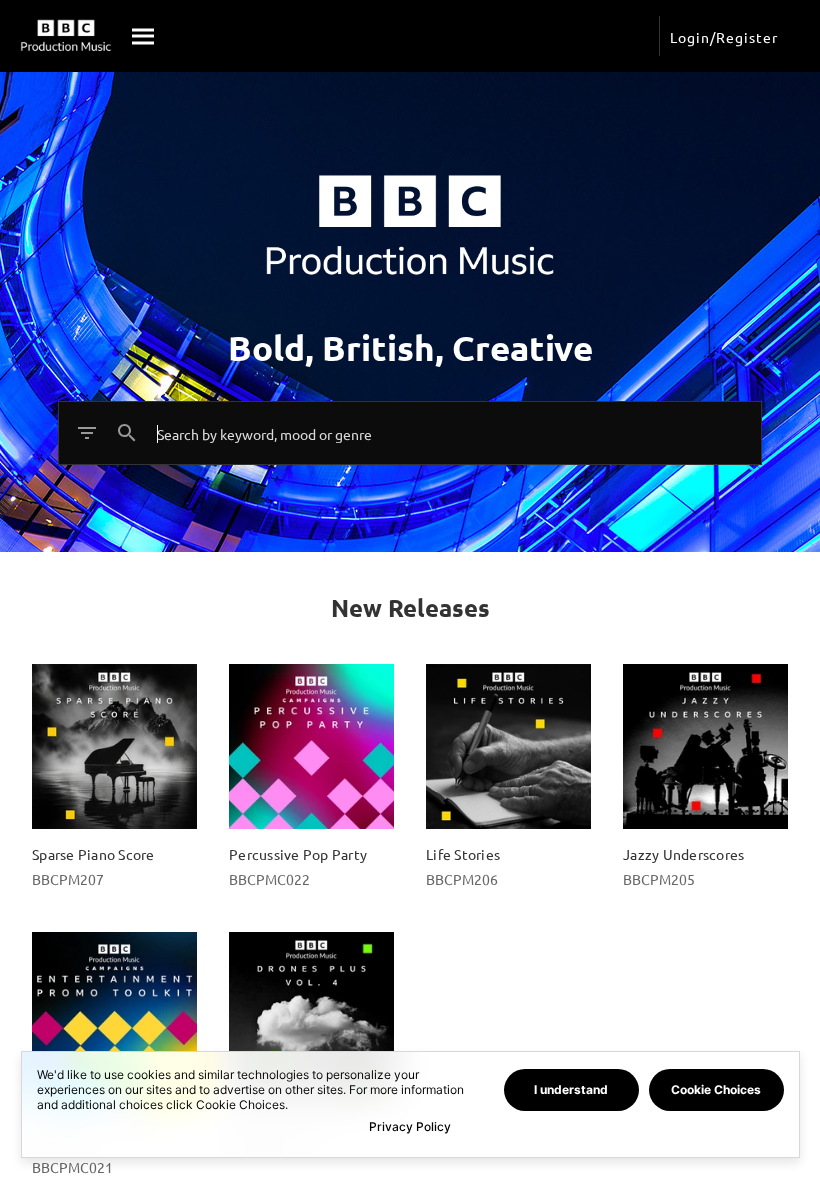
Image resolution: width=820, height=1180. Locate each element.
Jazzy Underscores (683, 854)
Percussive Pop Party (298, 854)
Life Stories (463, 854)
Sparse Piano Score (93, 854)
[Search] (144, 36)
